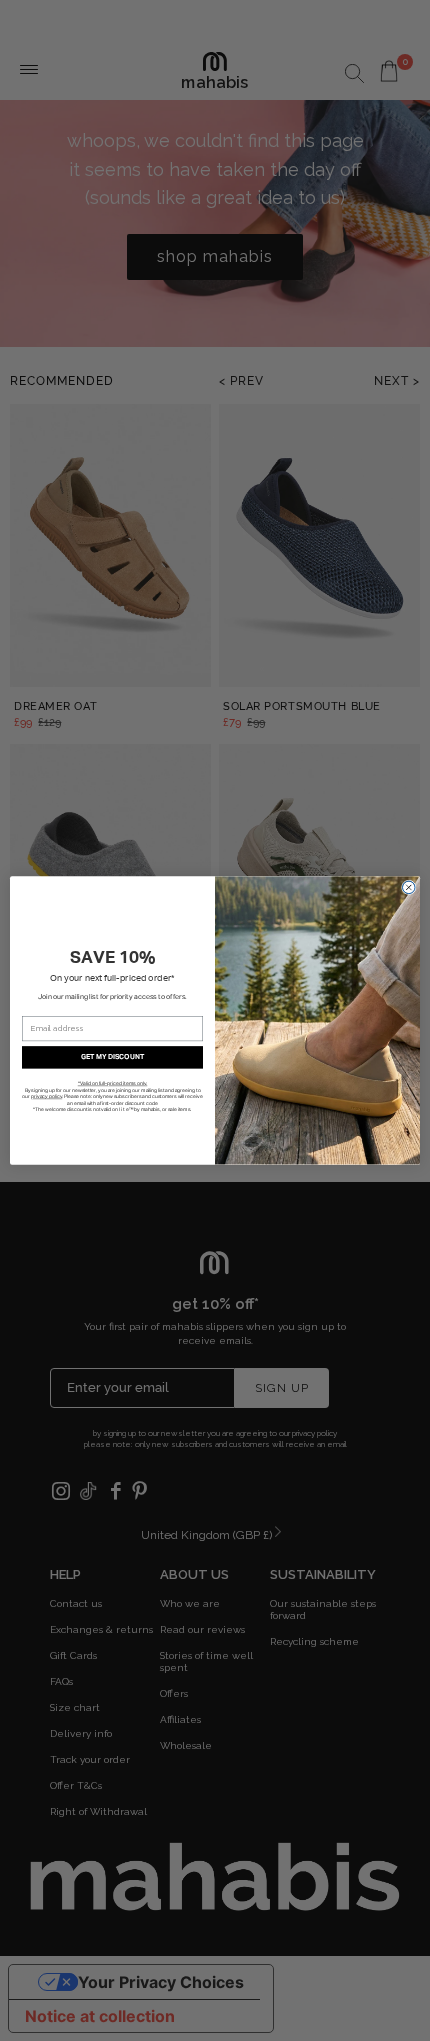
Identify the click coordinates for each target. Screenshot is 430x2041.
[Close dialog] (409, 887)
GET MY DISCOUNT (113, 1057)
